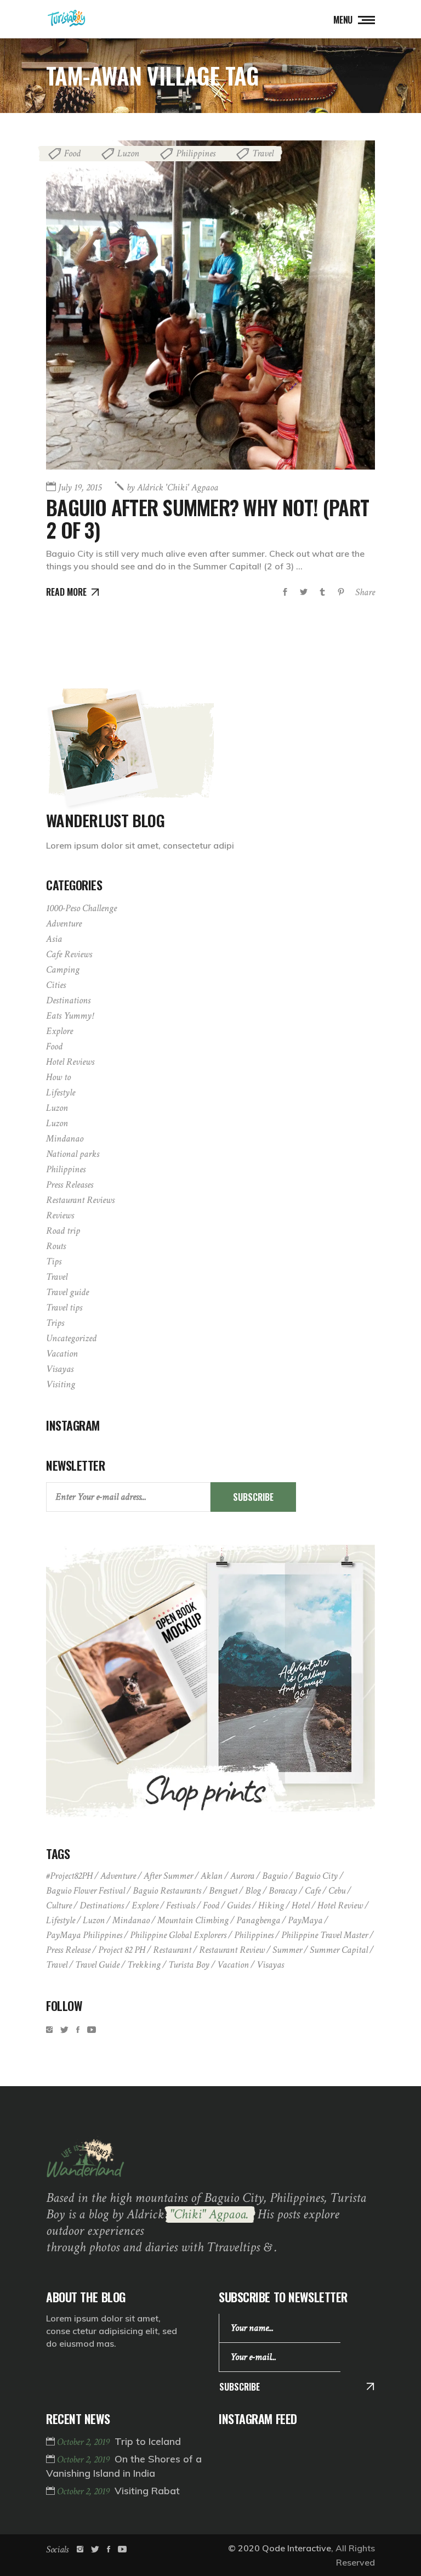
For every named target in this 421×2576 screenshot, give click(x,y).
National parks (73, 1154)
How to (58, 1077)
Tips (54, 1261)
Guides (239, 1905)
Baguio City (316, 1876)
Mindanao (65, 1139)
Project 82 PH (122, 1950)
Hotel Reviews (70, 1062)
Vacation (62, 1354)
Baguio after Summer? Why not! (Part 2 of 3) (207, 518)
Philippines (196, 153)
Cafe (313, 1891)
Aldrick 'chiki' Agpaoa (172, 487)
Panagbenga (258, 1920)
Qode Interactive (297, 2548)
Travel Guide (97, 1965)
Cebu (337, 1891)
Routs (56, 1246)
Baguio (275, 1876)
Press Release (68, 1950)
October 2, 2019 (84, 2442)
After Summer (168, 1876)
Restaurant (172, 1950)
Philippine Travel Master (325, 1935)
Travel (263, 153)
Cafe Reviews (69, 954)
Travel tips (64, 1307)
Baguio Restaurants (167, 1891)
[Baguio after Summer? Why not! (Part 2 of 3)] (210, 305)
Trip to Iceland (148, 2441)
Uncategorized (71, 1338)
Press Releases (70, 1185)
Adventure (64, 923)
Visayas (60, 1369)
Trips (55, 1323)
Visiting (61, 1384)
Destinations (68, 1000)
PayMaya (305, 1920)
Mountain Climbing (193, 1920)
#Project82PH (69, 1876)
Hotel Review (340, 1905)
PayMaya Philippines (84, 1935)
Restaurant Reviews (80, 1200)
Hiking (271, 1905)
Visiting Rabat (147, 2491)
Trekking (144, 1965)
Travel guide (67, 1292)
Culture (59, 1905)
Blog (253, 1891)
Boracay (283, 1891)
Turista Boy (189, 1965)
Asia (54, 939)
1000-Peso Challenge (81, 908)
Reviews (60, 1215)
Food (72, 153)
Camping (63, 970)
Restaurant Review (232, 1950)
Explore (59, 1031)
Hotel (301, 1905)
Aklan (212, 1876)
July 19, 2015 (80, 487)
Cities (56, 985)
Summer (287, 1950)
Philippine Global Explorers (178, 1935)
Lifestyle (61, 1092)
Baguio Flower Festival (86, 1891)
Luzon (128, 153)
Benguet (223, 1891)
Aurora (242, 1876)
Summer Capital (339, 1950)
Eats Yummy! (70, 1016)
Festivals (181, 1905)
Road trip (63, 1231)
